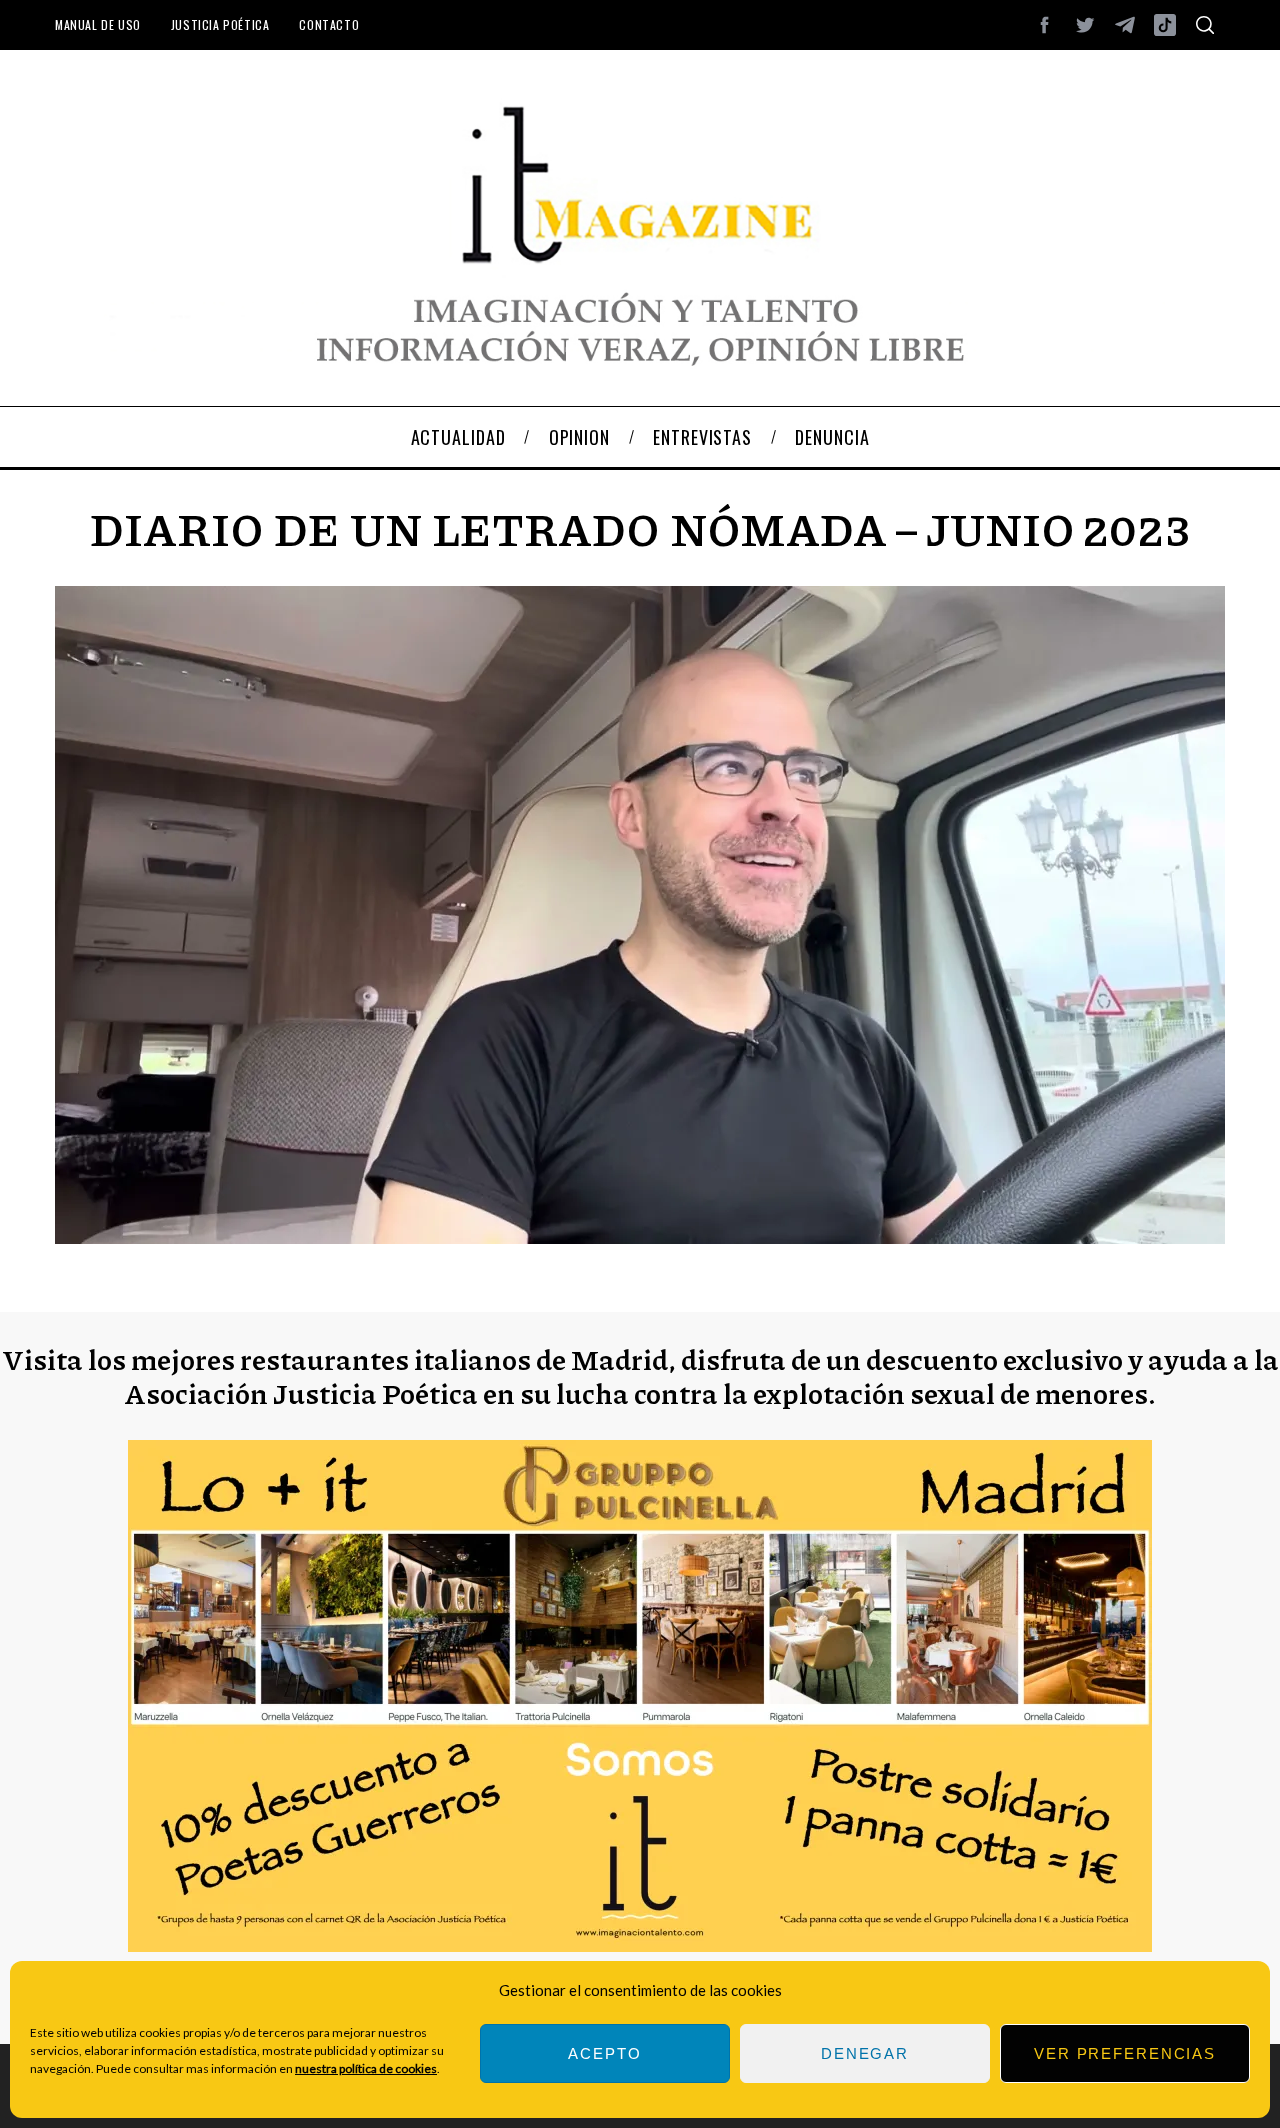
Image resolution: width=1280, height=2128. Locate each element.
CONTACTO (329, 24)
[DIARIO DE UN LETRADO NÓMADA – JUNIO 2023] (640, 1237)
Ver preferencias (1125, 2053)
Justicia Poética (220, 24)
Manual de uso (98, 24)
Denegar (865, 2053)
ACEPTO (604, 2053)
